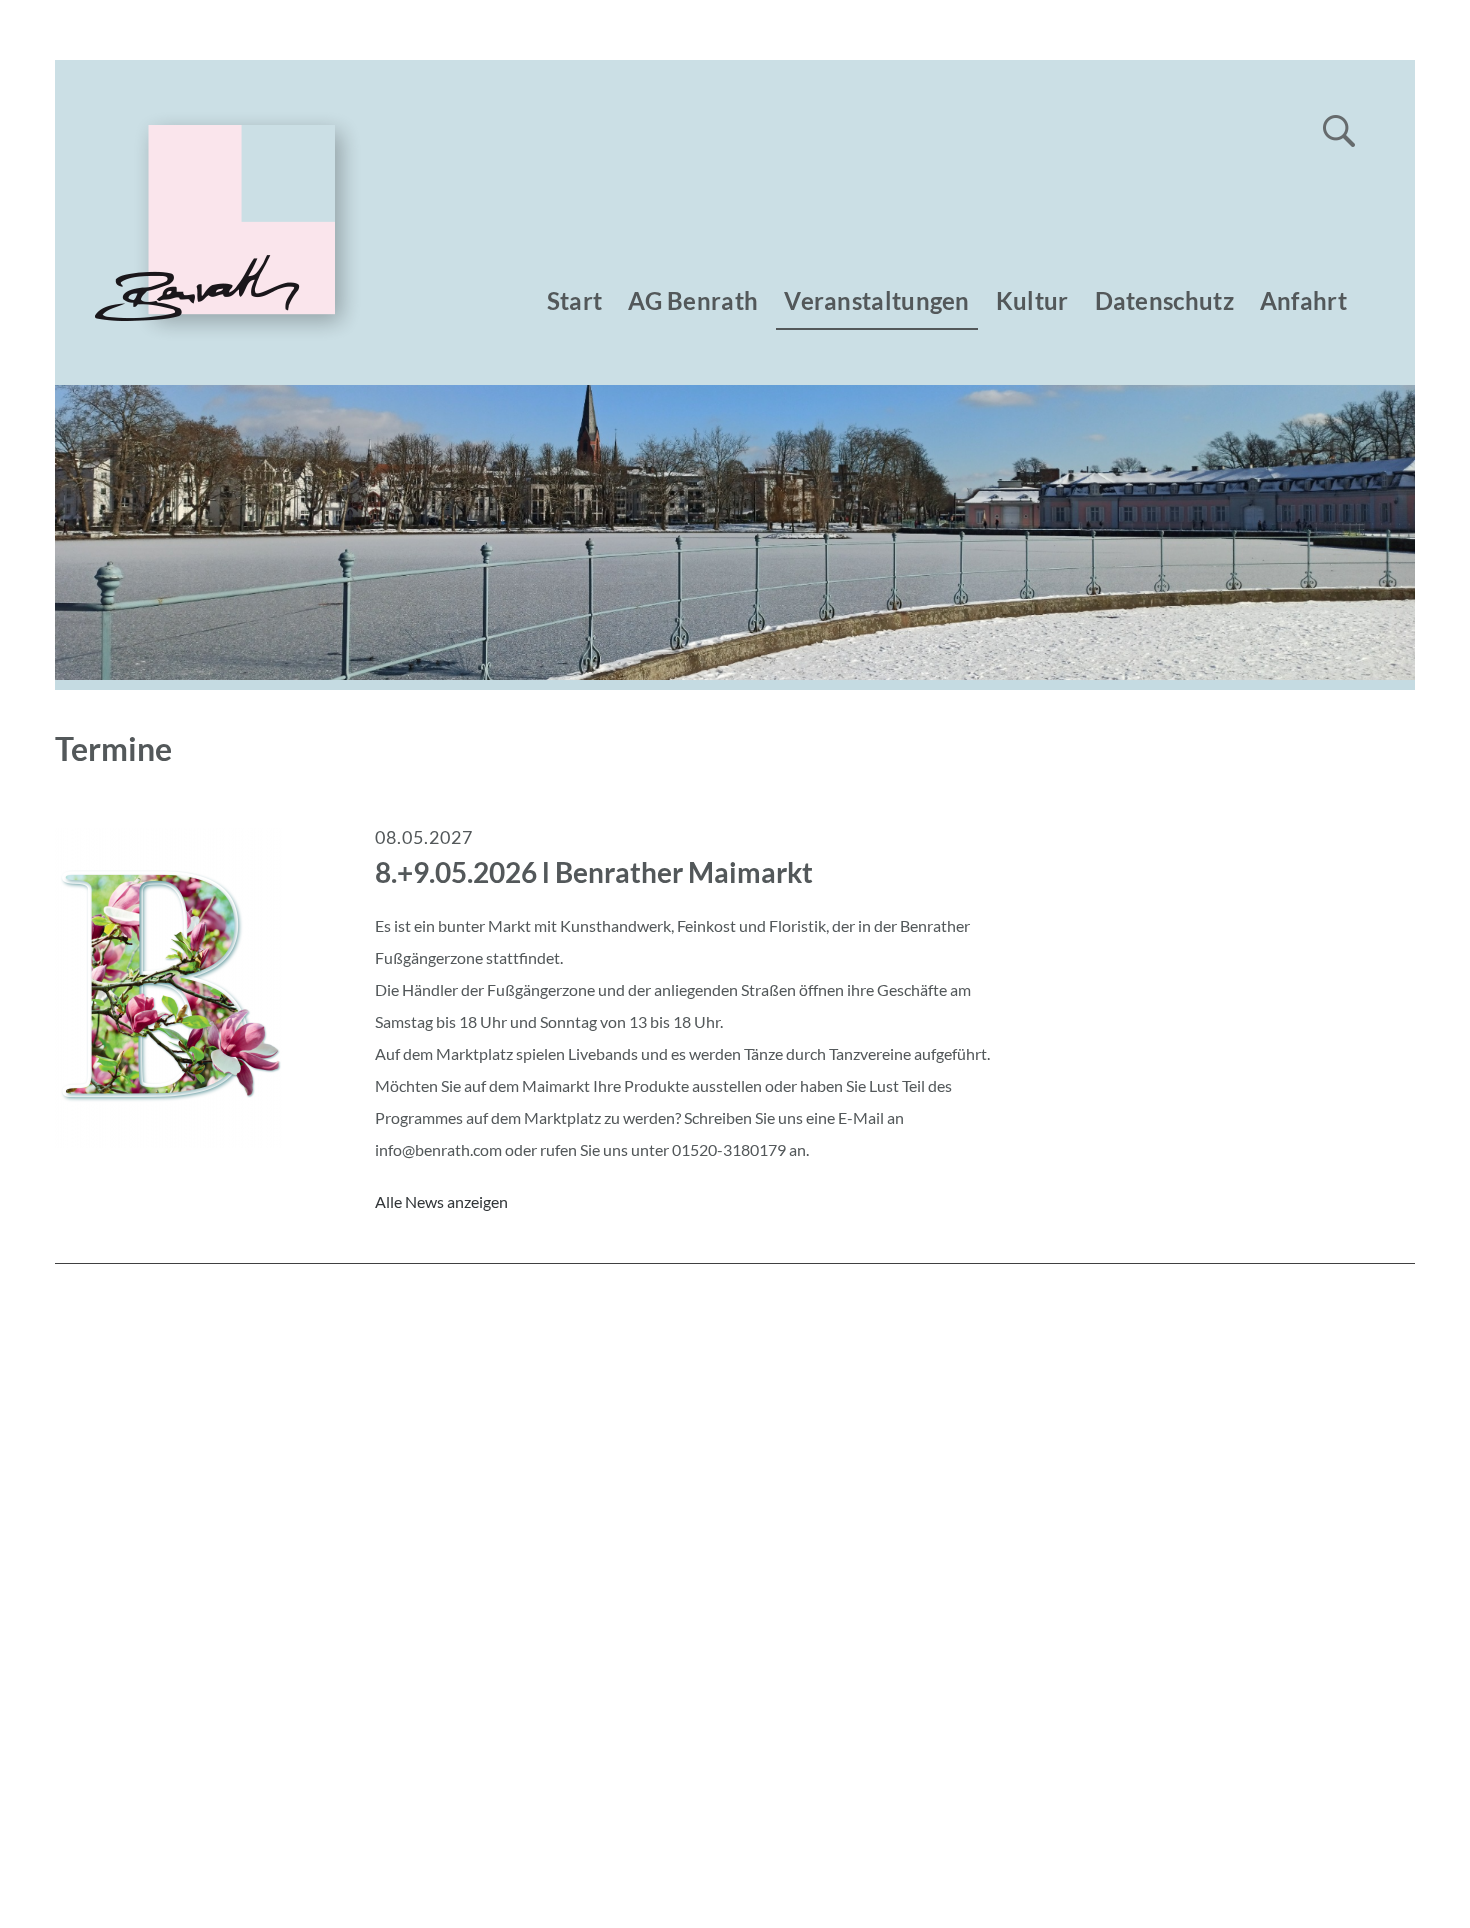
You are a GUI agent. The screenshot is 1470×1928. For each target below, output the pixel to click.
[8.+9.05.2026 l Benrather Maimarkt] (169, 1141)
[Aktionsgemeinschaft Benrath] (208, 334)
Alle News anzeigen (441, 1201)
